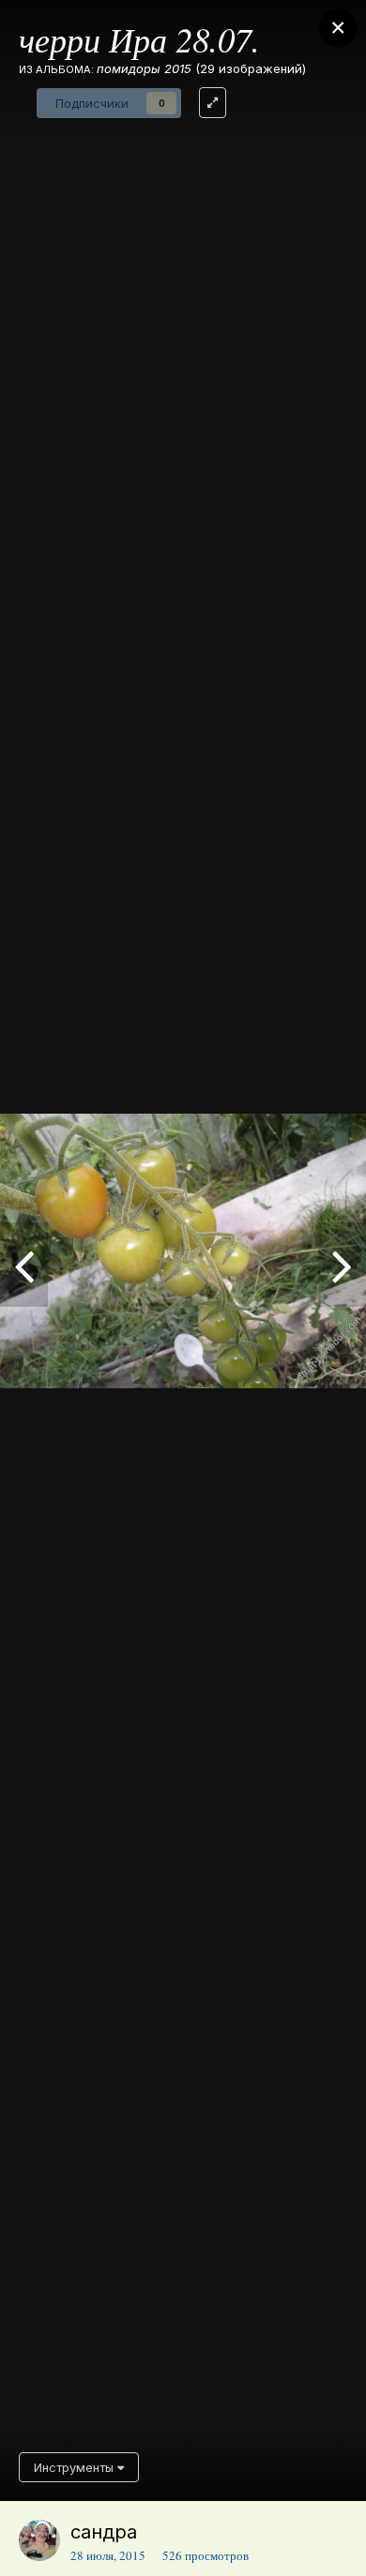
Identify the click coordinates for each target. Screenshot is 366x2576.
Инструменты (76, 2467)
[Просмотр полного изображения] (213, 103)
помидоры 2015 (144, 68)
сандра (104, 2532)
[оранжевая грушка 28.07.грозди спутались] (24, 1265)
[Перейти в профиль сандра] (39, 2540)
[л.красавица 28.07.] (342, 1265)
